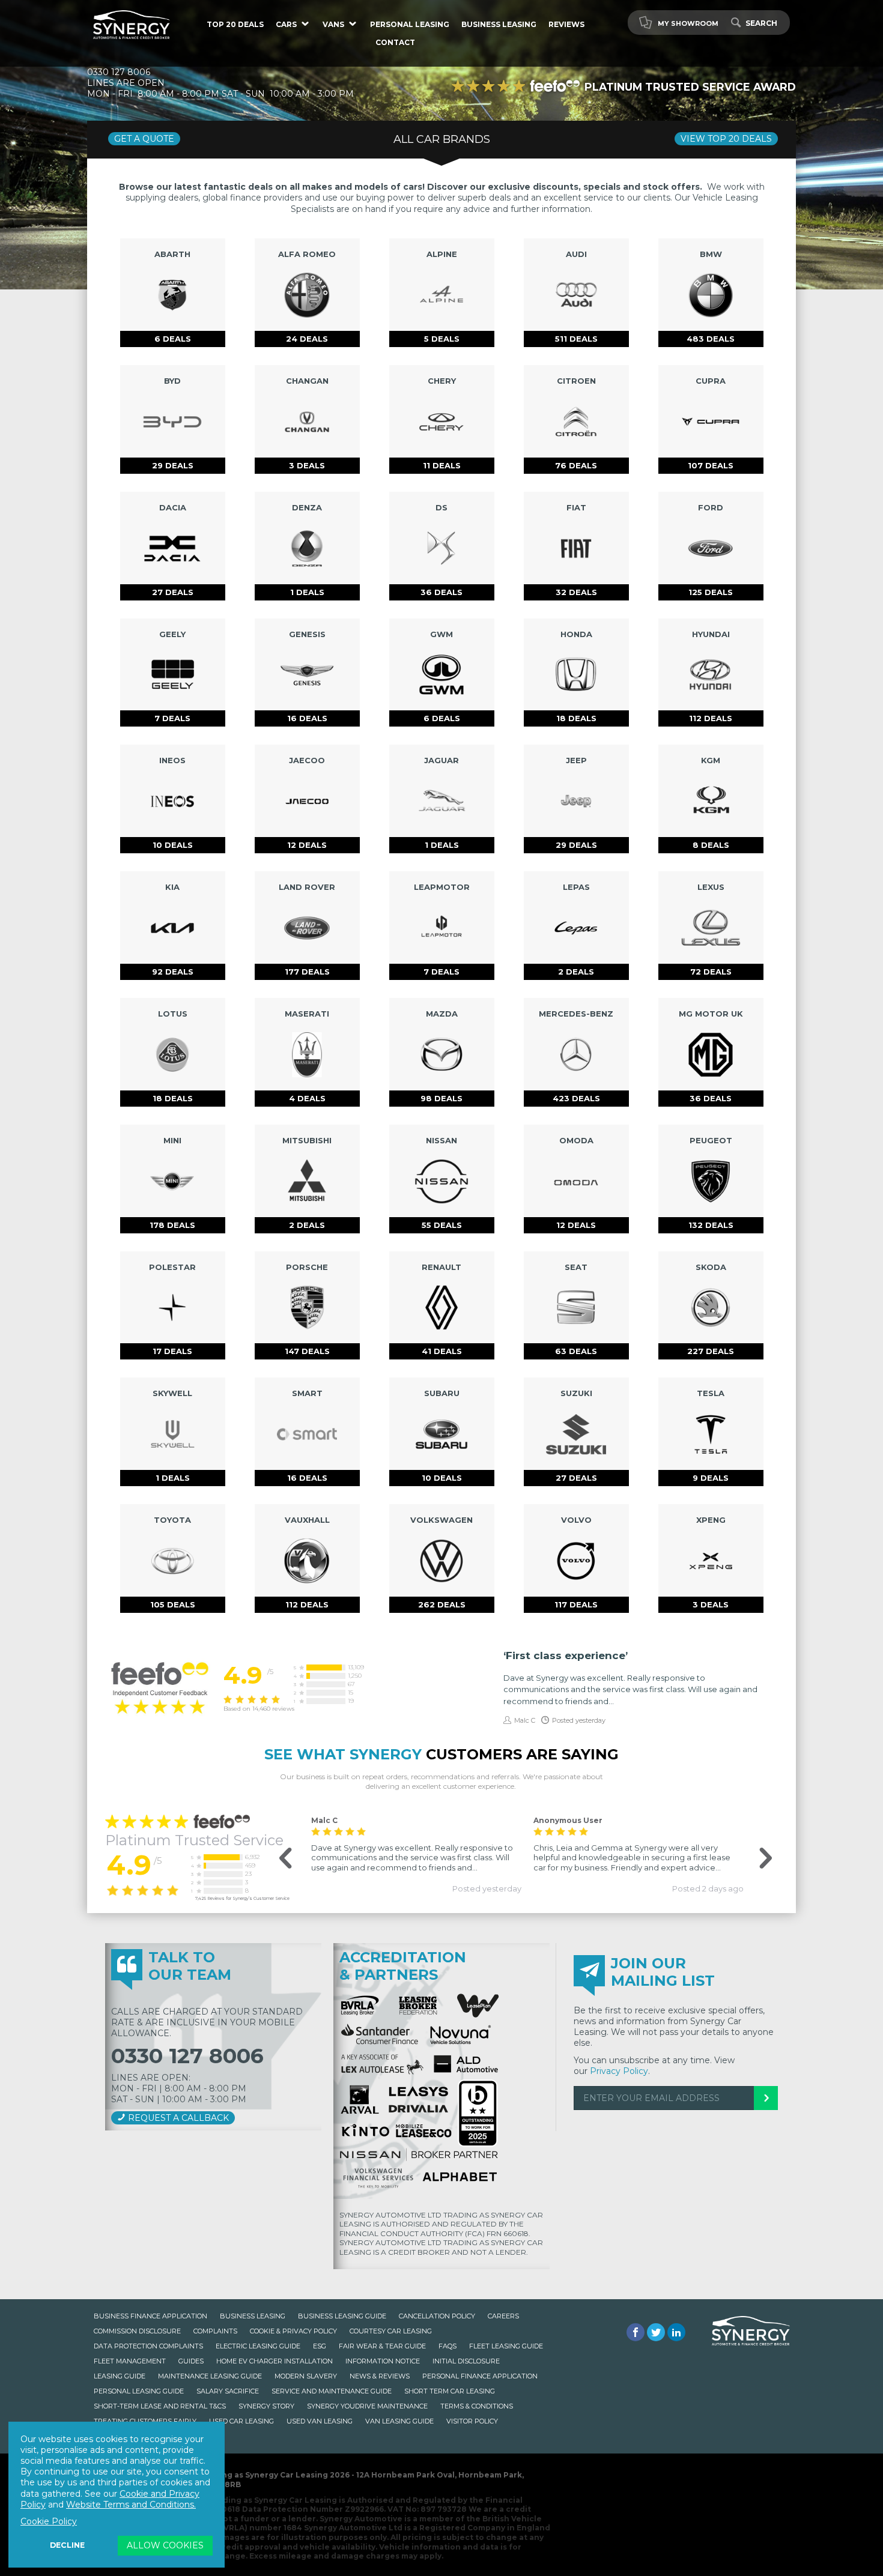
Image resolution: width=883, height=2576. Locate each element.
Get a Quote (144, 139)
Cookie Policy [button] (49, 2521)
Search (761, 23)
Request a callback (177, 2118)
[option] (416, 1854)
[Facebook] (636, 2332)
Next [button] (757, 1859)
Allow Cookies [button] (165, 2545)
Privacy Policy (619, 2071)
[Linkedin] (676, 2332)
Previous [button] (279, 1859)
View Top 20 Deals (726, 139)
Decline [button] (67, 2545)
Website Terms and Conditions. (131, 2505)
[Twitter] (656, 2332)
